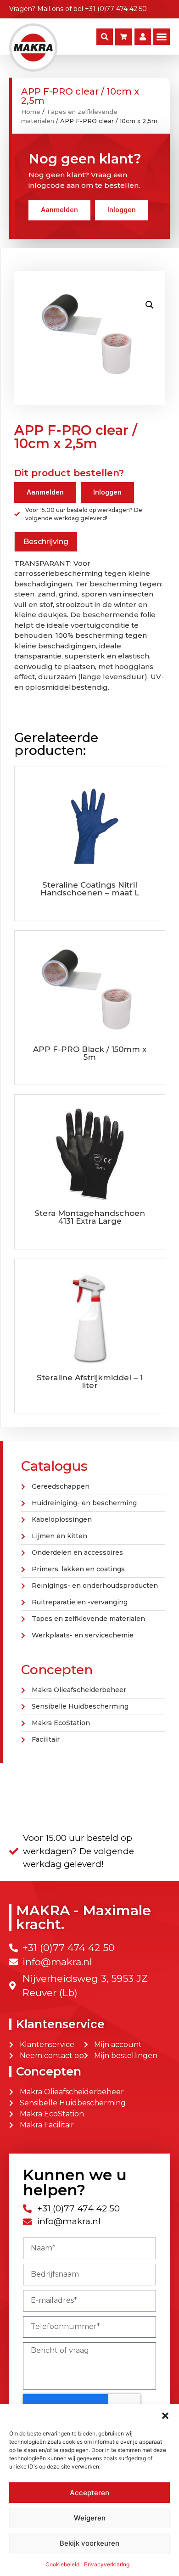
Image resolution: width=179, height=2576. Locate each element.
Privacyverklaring (107, 2564)
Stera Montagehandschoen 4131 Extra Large (90, 1217)
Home (31, 112)
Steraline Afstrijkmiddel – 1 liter (90, 1381)
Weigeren (90, 2518)
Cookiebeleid (62, 2564)
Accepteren (89, 2493)
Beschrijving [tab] (46, 542)
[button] (165, 2416)
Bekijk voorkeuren (89, 2543)
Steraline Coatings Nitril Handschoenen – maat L (90, 889)
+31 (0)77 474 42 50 (116, 9)
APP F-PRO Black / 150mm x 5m (90, 1053)
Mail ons (50, 9)
